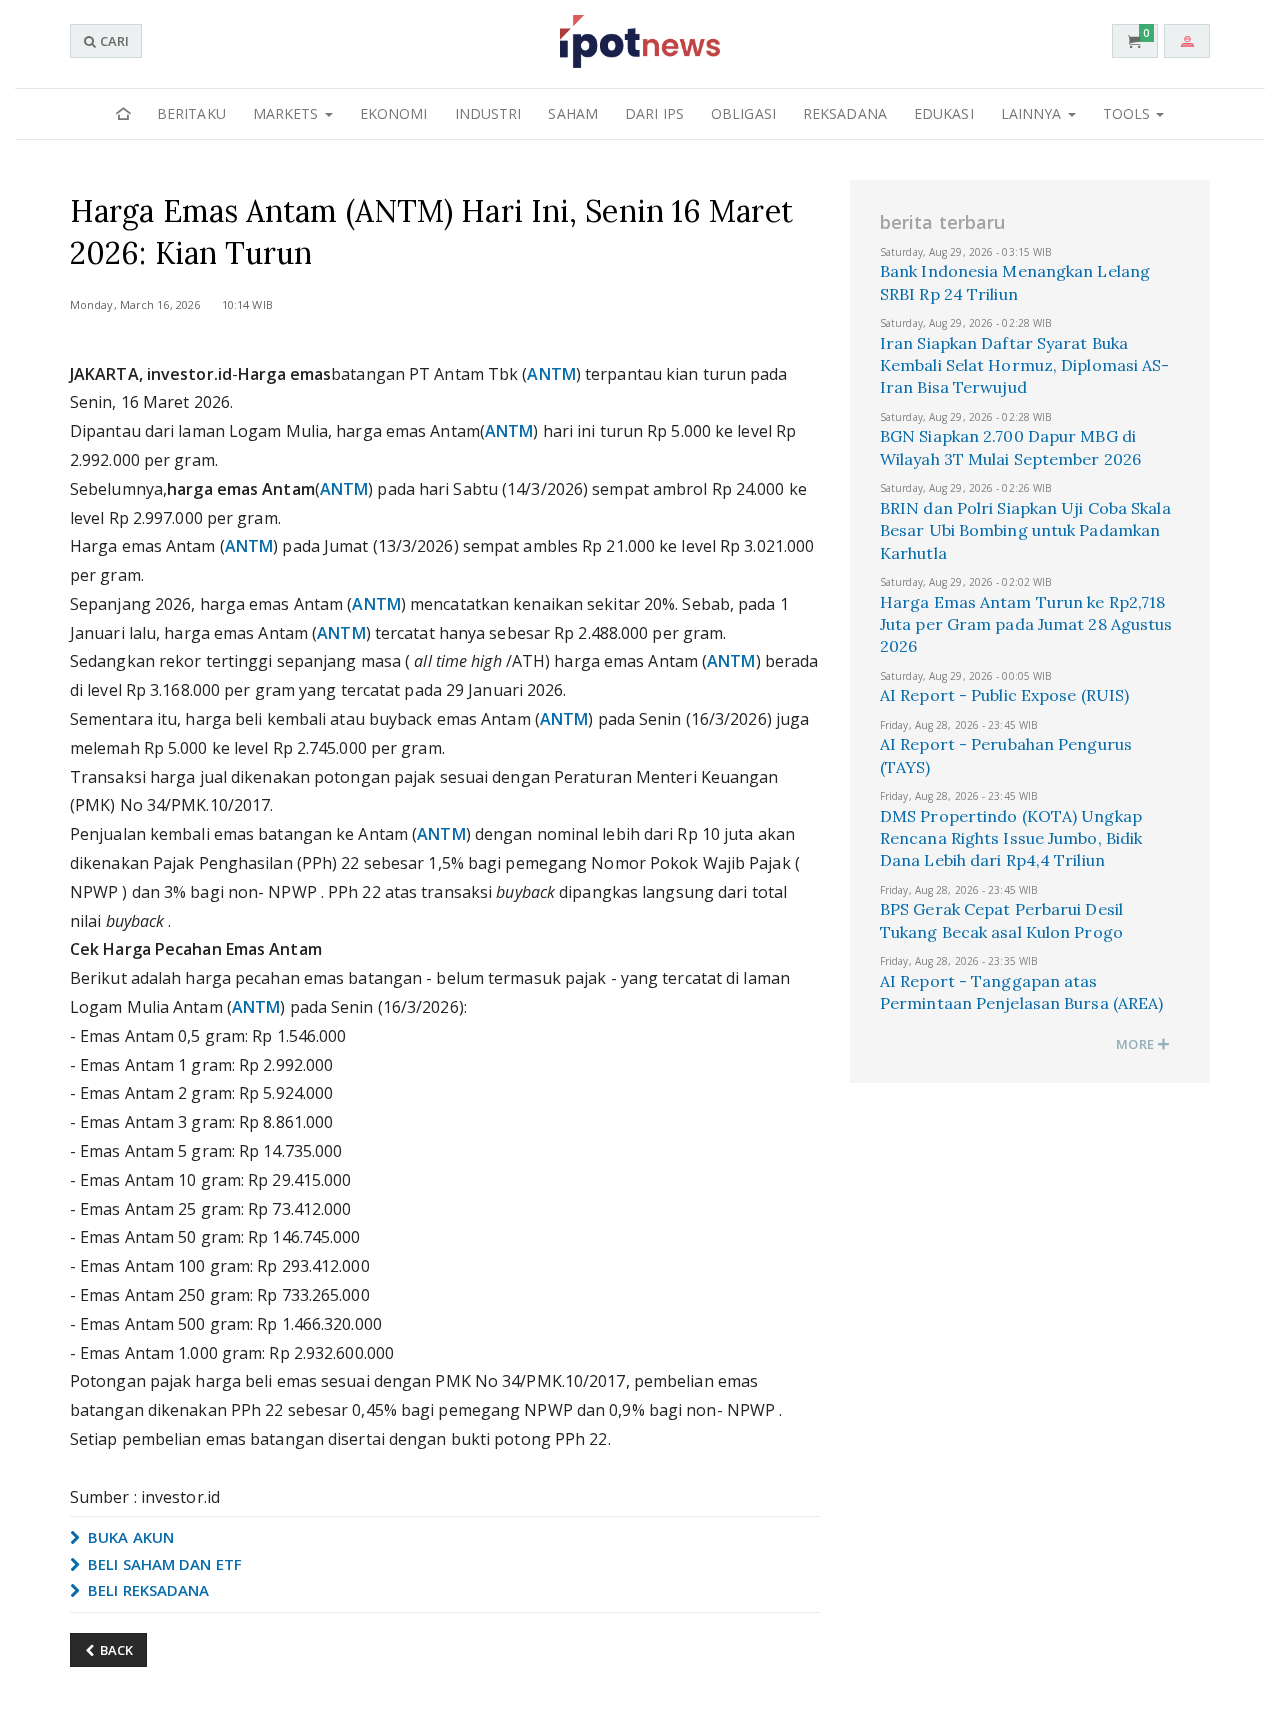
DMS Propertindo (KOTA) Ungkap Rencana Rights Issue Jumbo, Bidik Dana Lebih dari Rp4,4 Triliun (1011, 838)
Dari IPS (654, 113)
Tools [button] (1129, 113)
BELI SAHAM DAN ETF (163, 1564)
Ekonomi (394, 113)
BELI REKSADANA (147, 1590)
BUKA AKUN (129, 1537)
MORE (1136, 1044)
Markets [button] (288, 113)
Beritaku (191, 113)
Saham (573, 113)
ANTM (551, 374)
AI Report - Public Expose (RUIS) (1004, 695)
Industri (488, 113)
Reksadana (845, 113)
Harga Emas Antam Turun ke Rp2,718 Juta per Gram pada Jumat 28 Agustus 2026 (1026, 624)
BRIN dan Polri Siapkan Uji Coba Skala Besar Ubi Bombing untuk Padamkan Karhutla (1025, 530)
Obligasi (743, 113)
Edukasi (944, 113)
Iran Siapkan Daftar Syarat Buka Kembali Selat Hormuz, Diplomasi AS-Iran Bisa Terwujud (1025, 365)
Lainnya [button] (1033, 113)
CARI (113, 41)
